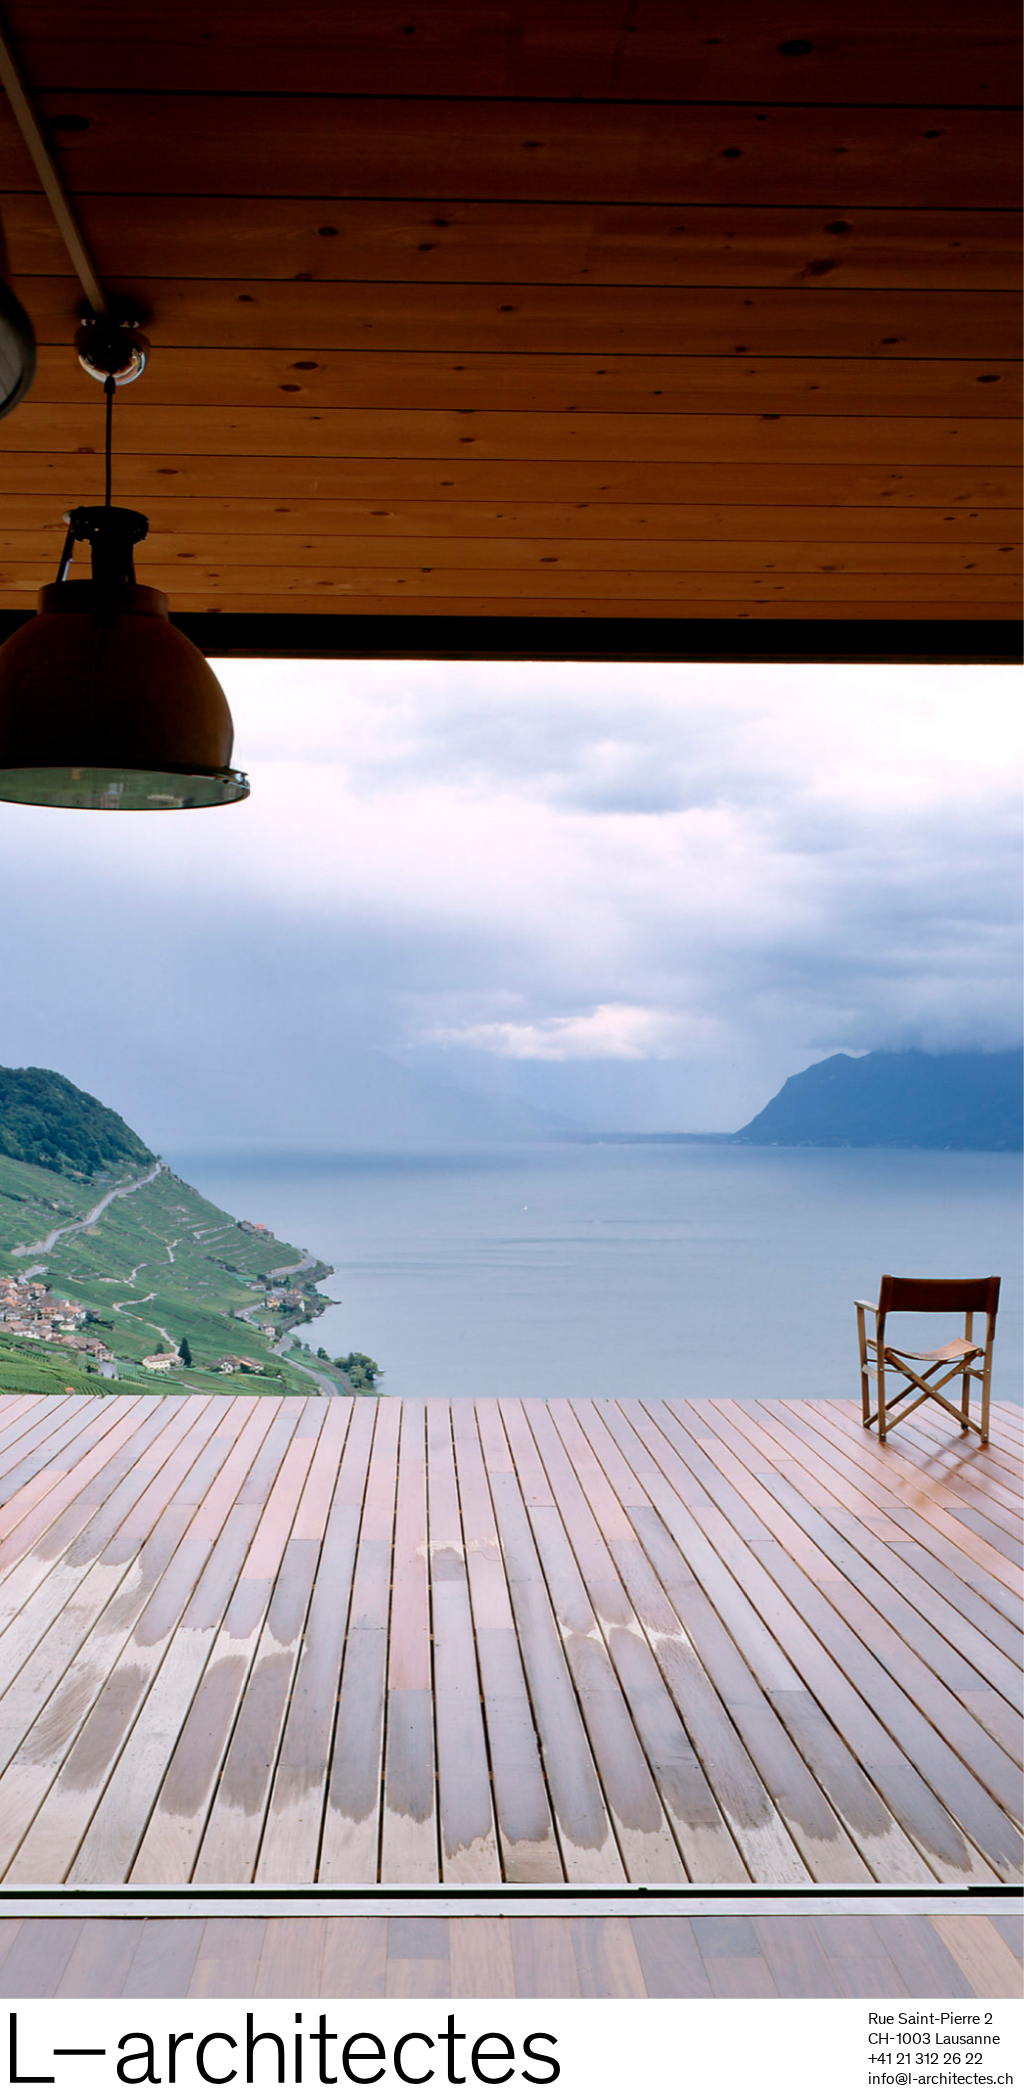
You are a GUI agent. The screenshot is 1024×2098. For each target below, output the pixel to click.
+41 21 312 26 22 (925, 2058)
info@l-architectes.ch (941, 2078)
